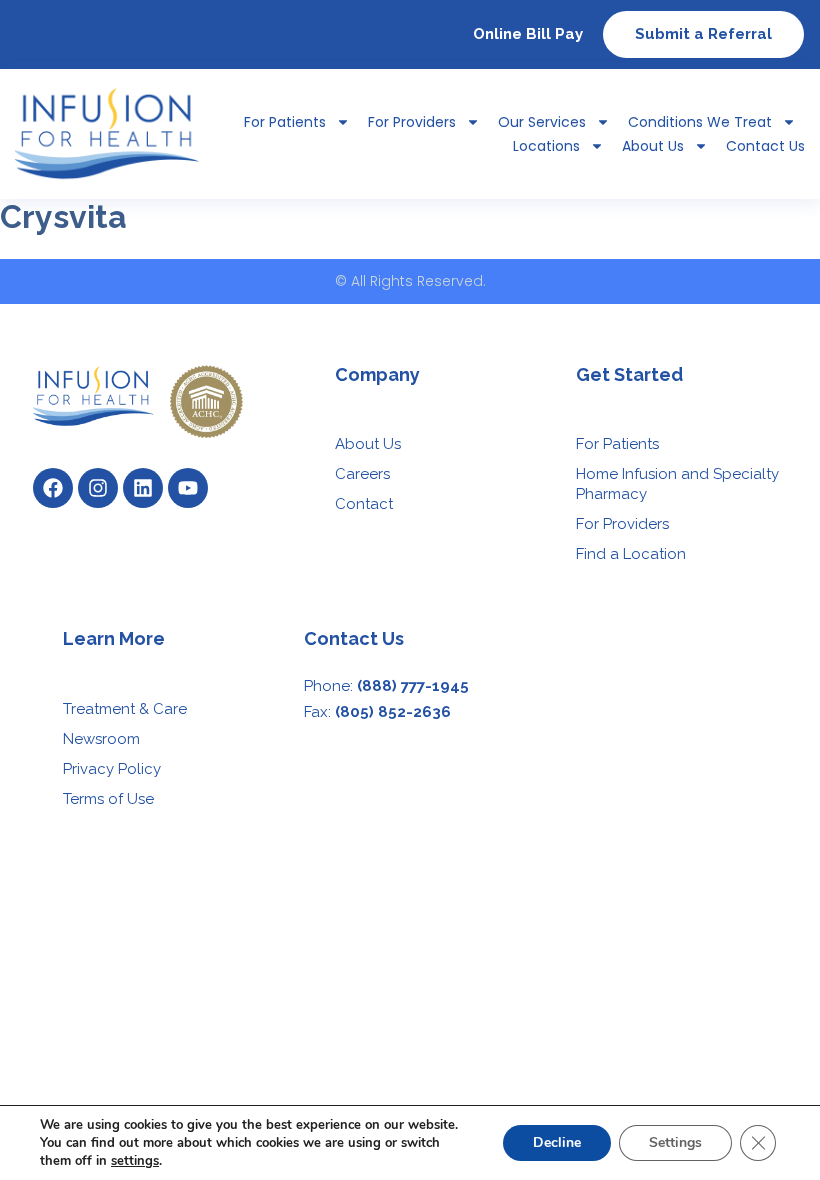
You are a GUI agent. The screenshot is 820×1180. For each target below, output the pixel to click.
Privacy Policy (112, 769)
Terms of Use (108, 799)
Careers (362, 474)
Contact (364, 504)
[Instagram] (98, 488)
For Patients (617, 444)
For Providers (412, 122)
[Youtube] (188, 488)
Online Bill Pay (528, 34)
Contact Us (765, 146)
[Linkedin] (143, 488)
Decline (557, 1142)
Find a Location (631, 554)
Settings (675, 1142)
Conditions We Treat (700, 122)
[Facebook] (53, 488)
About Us (653, 146)
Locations (546, 146)
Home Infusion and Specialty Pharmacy (677, 484)
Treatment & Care (125, 709)
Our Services (542, 122)
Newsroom (101, 739)
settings (135, 1161)
